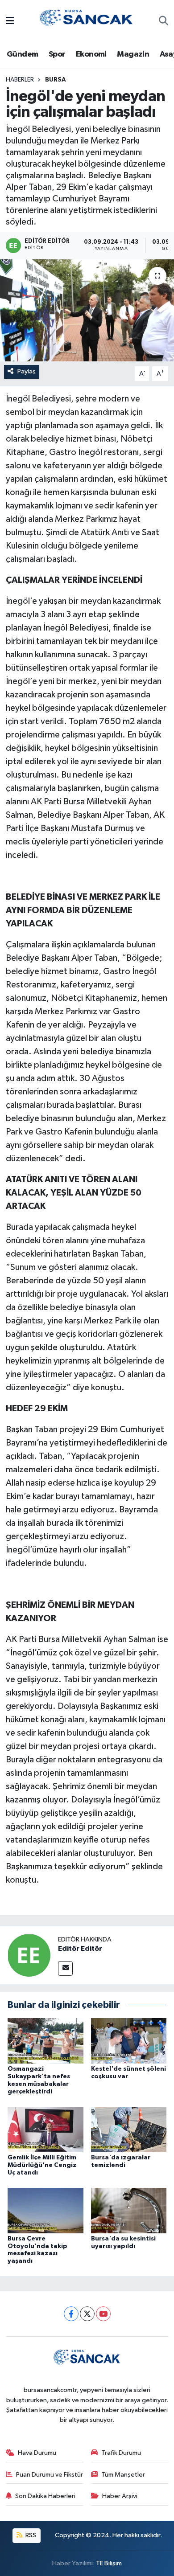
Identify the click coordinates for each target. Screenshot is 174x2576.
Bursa (56, 80)
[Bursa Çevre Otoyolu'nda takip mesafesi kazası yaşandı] (46, 2210)
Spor (57, 54)
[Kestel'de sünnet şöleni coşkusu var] (129, 2041)
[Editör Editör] (29, 1955)
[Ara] (164, 22)
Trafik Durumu (121, 2453)
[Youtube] (103, 2314)
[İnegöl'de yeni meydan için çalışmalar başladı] (87, 310)
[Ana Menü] (10, 22)
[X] (87, 2314)
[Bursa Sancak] (87, 21)
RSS (30, 2535)
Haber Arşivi (120, 2496)
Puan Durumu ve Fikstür (50, 2475)
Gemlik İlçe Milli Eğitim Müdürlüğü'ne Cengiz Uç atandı (42, 2165)
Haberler (20, 80)
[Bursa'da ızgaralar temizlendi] (129, 2129)
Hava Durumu (37, 2453)
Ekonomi (91, 54)
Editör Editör (80, 1949)
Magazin (133, 54)
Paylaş (27, 371)
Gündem (22, 54)
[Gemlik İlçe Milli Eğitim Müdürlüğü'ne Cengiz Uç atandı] (46, 2129)
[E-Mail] (65, 1968)
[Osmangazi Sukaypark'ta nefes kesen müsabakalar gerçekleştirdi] (46, 2041)
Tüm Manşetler (123, 2475)
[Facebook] (71, 2314)
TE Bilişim (109, 2563)
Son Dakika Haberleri (45, 2496)
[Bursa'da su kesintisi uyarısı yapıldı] (129, 2210)
